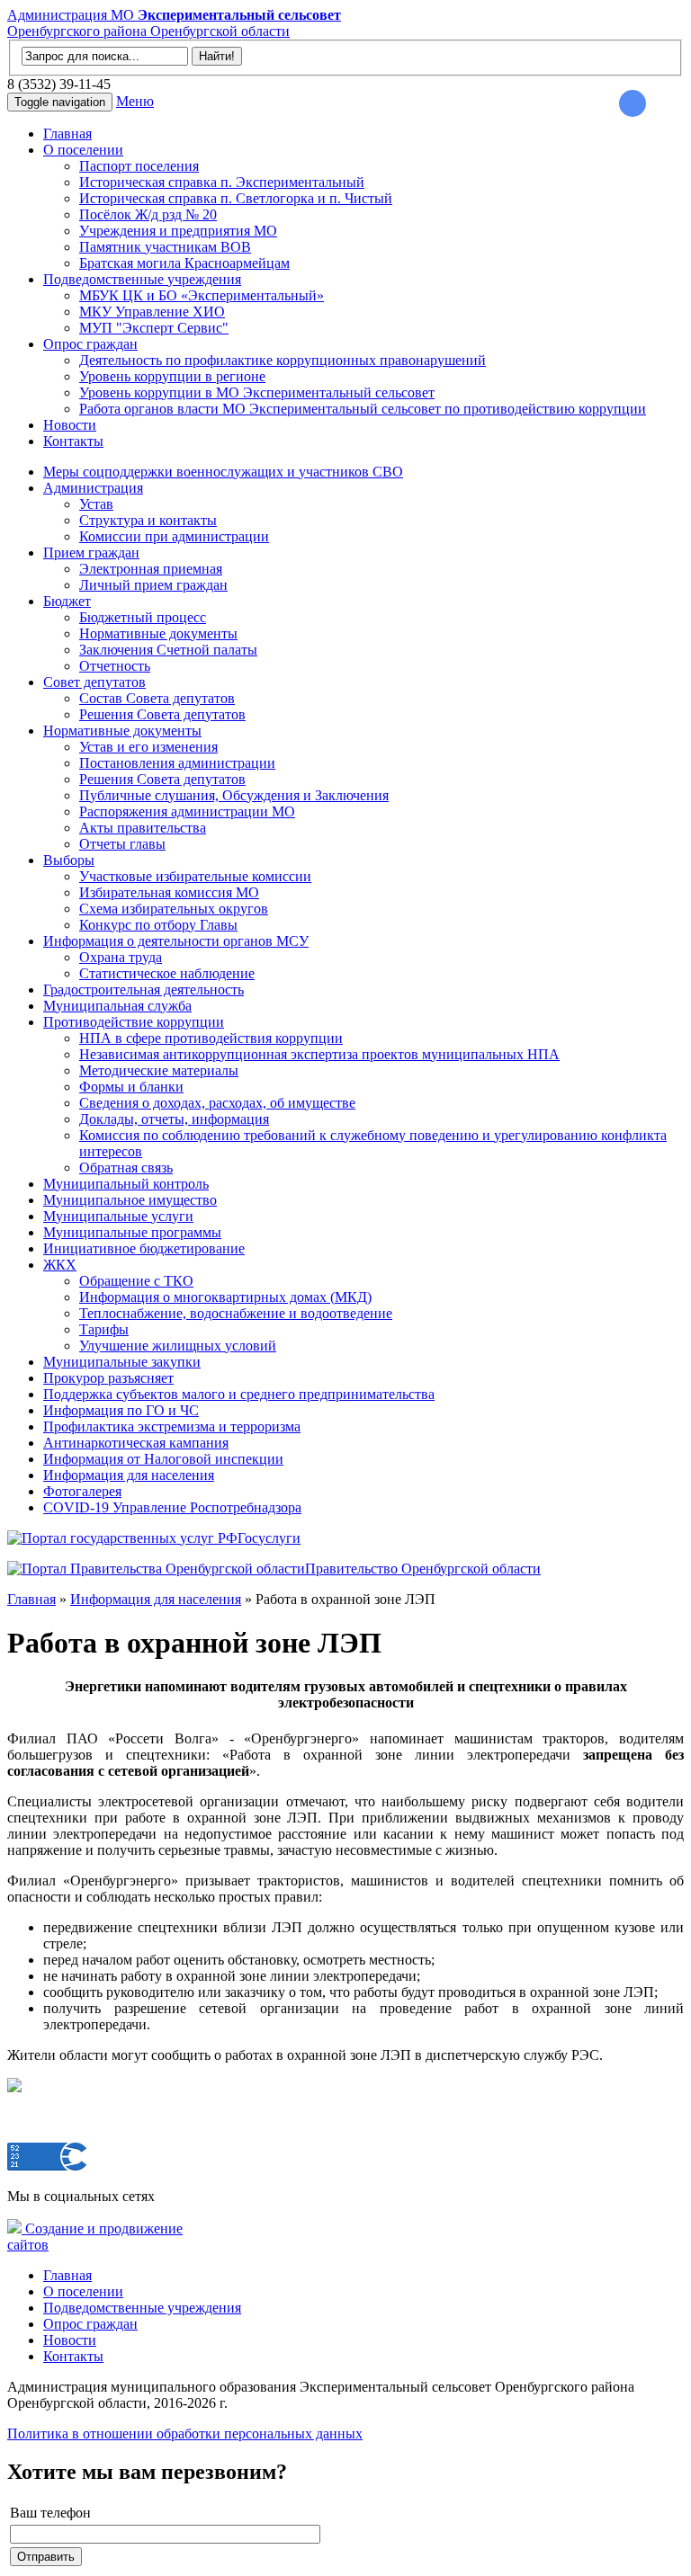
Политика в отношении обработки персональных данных (185, 2433)
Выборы (69, 860)
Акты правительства (143, 828)
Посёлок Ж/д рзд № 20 (148, 214)
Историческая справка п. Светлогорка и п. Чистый (236, 198)
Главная (67, 134)
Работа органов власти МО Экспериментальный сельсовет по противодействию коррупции (363, 409)
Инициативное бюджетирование (144, 1248)
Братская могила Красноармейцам (184, 263)
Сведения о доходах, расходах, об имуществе (217, 1103)
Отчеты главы (122, 844)
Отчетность (115, 666)
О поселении (83, 150)
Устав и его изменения (148, 747)
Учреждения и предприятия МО (178, 231)
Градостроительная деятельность (144, 989)
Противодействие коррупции (134, 1022)
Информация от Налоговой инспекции (163, 1459)
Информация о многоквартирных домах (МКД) (225, 1297)
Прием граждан (91, 553)
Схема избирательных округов (174, 909)
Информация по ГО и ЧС (121, 1410)
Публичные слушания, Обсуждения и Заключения (234, 795)
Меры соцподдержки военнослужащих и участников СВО (223, 472)
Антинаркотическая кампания (136, 1443)
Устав (96, 504)
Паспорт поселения (139, 166)
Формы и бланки (131, 1087)
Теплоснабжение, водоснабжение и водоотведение (236, 1313)
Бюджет (67, 601)
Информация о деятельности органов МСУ (176, 941)
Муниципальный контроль (126, 1184)
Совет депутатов (94, 682)
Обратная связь (126, 1168)
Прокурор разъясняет (108, 1378)
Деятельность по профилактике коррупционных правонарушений (283, 360)
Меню (135, 101)
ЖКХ (60, 1265)
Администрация (93, 488)
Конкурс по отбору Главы (158, 925)
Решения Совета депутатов (162, 714)
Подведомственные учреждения (142, 279)
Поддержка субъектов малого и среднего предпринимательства (239, 1394)
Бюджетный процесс (143, 617)
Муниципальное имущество (130, 1200)
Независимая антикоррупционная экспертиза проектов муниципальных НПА (319, 1054)
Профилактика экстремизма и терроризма (172, 1426)
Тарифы (104, 1329)
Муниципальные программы (132, 1232)
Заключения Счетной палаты (168, 650)
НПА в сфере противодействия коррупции (211, 1038)
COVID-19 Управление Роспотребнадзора (172, 1507)
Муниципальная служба (117, 1006)
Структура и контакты (148, 520)
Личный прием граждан (153, 585)
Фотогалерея (82, 1491)
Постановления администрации (177, 763)
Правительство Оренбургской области (423, 1569)
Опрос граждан (90, 344)
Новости (70, 425)
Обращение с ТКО (136, 1281)
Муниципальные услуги (118, 1216)
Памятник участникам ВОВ (165, 247)
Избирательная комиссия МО (169, 892)
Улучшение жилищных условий (178, 1346)
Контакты (73, 441)
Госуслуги (269, 1538)
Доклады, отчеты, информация (174, 1119)
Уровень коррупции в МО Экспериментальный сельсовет (257, 392)
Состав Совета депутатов (157, 698)
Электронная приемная (151, 569)
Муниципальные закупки (122, 1362)
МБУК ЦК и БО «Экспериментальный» (202, 295)
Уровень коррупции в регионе (172, 376)
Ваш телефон (50, 2513)
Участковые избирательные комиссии (195, 876)
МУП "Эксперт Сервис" (154, 328)
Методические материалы (159, 1070)
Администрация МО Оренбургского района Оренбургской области (174, 23)
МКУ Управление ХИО (152, 312)
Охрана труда (121, 957)
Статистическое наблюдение (167, 973)
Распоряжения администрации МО (187, 811)
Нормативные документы (158, 633)
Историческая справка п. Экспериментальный (222, 182)
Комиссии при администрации (174, 536)
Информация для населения (129, 1475)
